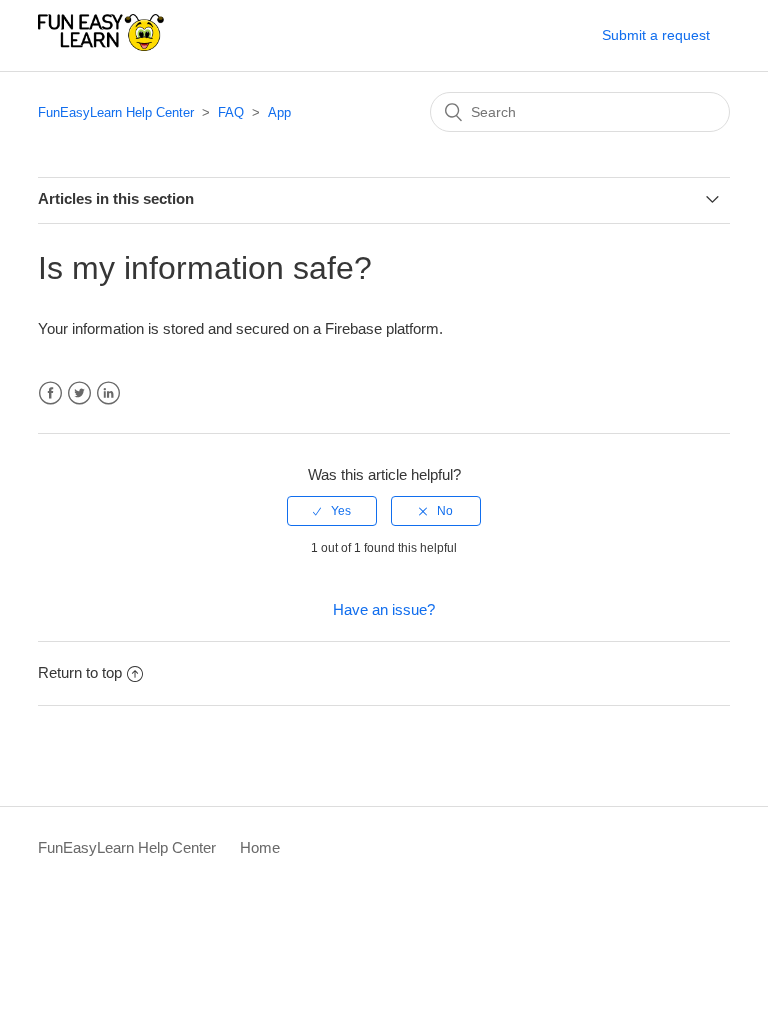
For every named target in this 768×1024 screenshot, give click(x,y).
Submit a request (656, 35)
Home (260, 847)
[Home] (101, 45)
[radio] (332, 511)
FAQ (231, 112)
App (279, 112)
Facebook (50, 393)
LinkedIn (108, 393)
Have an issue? (384, 609)
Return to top (80, 672)
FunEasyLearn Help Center (116, 112)
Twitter (79, 393)
